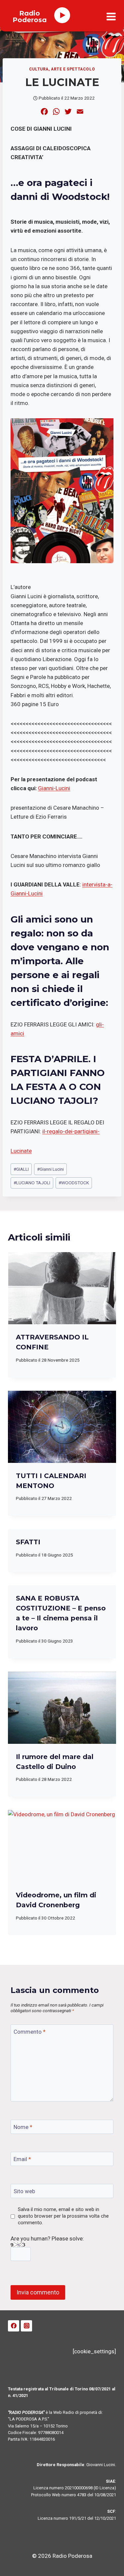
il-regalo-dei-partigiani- (71, 1131)
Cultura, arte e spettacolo (62, 69)
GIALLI (21, 1169)
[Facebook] (14, 2326)
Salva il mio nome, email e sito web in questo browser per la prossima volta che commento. (63, 2216)
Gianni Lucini (50, 1169)
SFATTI (28, 1542)
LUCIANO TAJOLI (32, 1183)
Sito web (24, 2191)
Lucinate (21, 1151)
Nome (23, 2127)
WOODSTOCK (74, 1183)
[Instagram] (26, 2326)
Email (22, 2159)
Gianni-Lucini (54, 788)
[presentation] (62, 1288)
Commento (30, 2032)
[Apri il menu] (111, 17)
